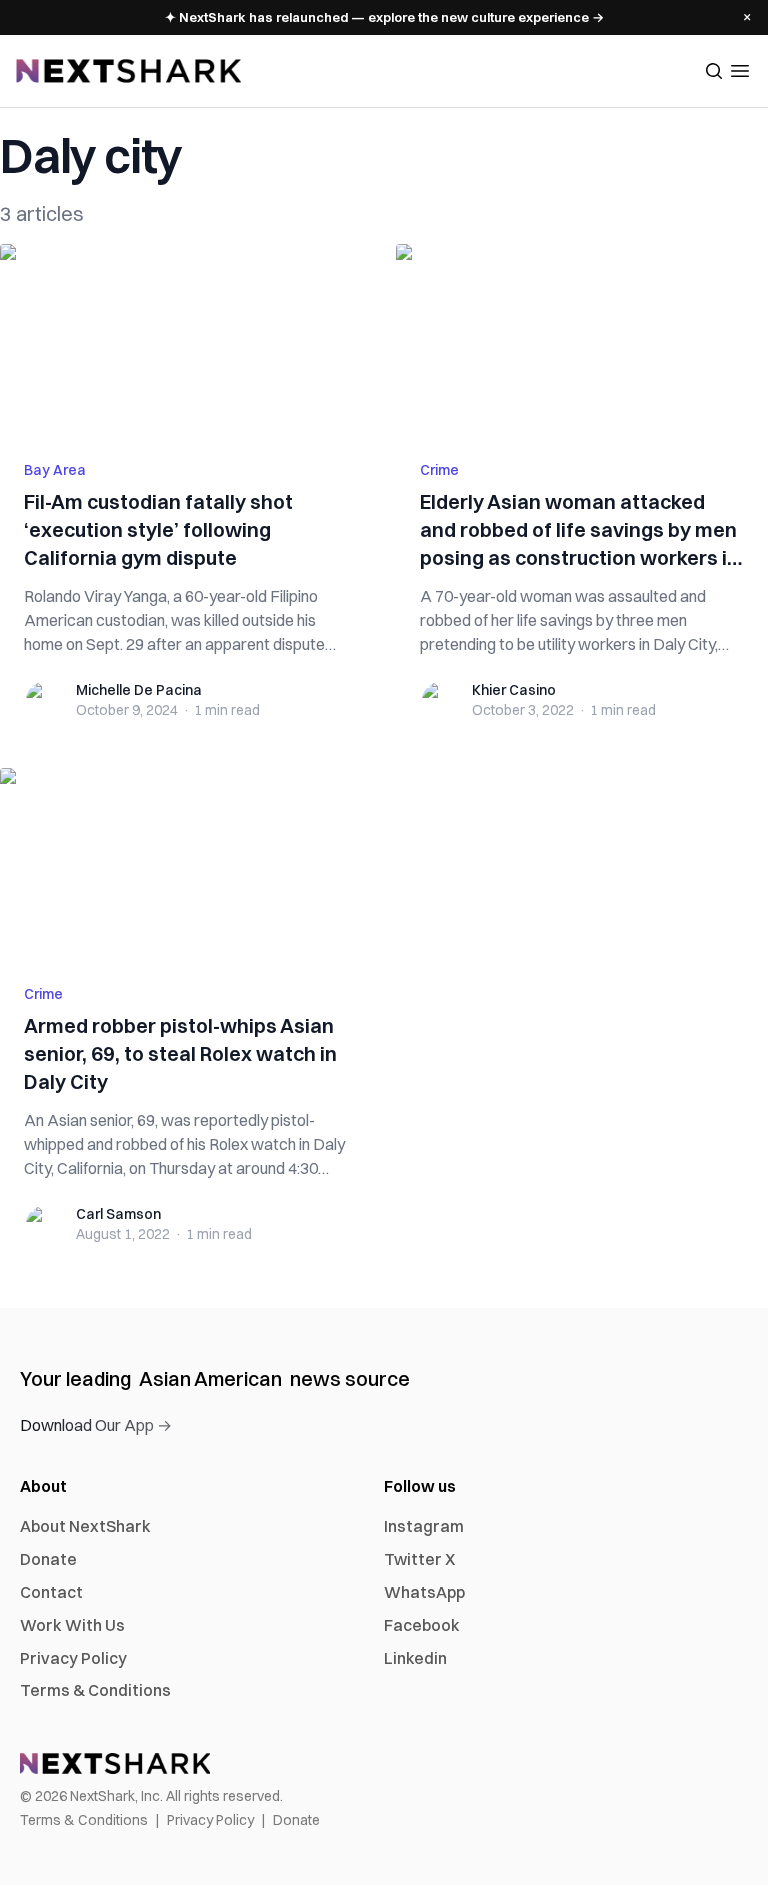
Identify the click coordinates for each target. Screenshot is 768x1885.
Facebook (422, 1625)
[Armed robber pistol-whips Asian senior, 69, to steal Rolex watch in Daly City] (186, 864)
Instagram (424, 1526)
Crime (439, 470)
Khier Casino (514, 690)
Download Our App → (96, 1425)
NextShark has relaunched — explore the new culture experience (384, 17)
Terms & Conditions (95, 1690)
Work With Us (72, 1625)
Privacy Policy (73, 1658)
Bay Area (55, 470)
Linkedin (415, 1658)
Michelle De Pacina (139, 690)
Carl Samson (118, 1214)
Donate (48, 1559)
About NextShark (85, 1526)
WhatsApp (424, 1592)
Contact (51, 1592)
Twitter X (419, 1559)
